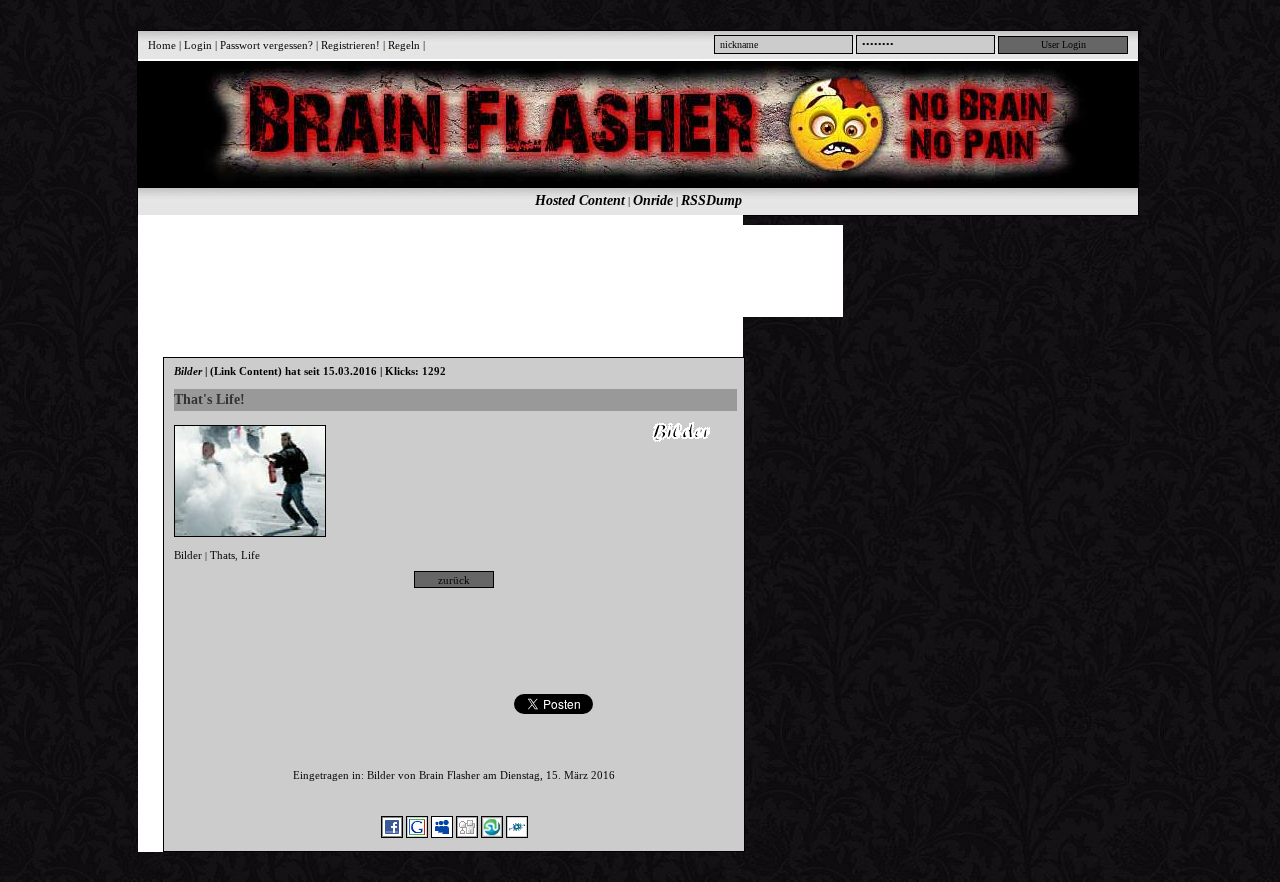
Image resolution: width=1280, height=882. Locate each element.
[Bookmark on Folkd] (517, 834)
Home (162, 45)
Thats (222, 555)
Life (250, 555)
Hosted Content (580, 200)
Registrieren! (350, 45)
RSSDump (711, 200)
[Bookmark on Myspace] (442, 834)
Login (198, 45)
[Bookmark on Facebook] (392, 834)
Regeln (404, 45)
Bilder (188, 555)
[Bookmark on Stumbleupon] (492, 834)
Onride (653, 200)
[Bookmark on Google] (417, 834)
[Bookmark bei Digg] (467, 834)
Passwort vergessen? (266, 45)
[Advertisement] (627, 270)
